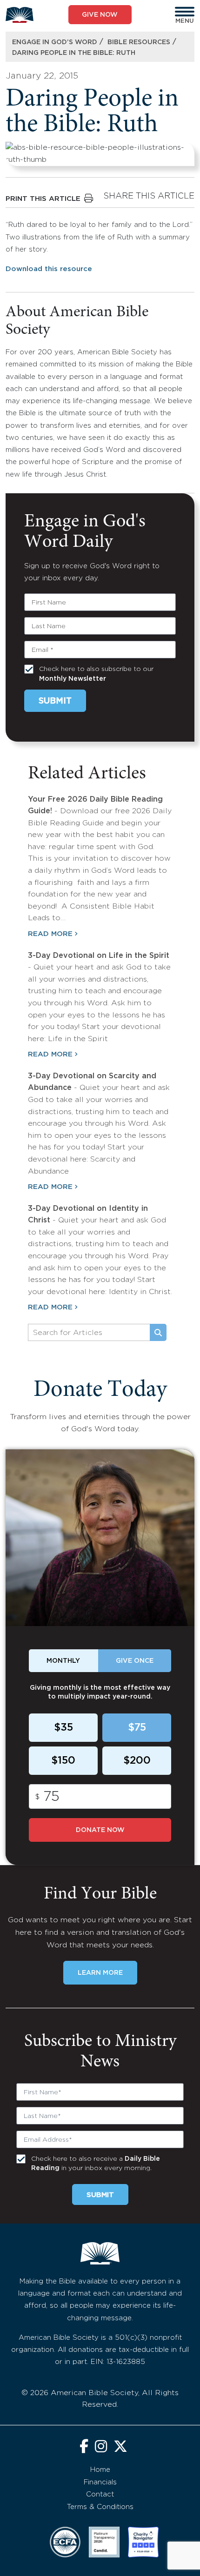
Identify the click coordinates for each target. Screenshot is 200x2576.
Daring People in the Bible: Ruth (74, 53)
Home (100, 2470)
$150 (63, 1761)
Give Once (135, 1661)
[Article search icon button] (158, 1333)
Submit (55, 701)
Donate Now (100, 1830)
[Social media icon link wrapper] (84, 2447)
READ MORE (50, 934)
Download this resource (49, 269)
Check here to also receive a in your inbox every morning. (96, 2164)
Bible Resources (139, 42)
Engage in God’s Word (55, 42)
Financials (100, 2482)
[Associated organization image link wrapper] (65, 2542)
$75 (137, 1728)
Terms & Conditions (100, 2507)
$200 (137, 1761)
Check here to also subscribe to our (96, 674)
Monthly (63, 1661)
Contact (100, 2494)
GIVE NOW (100, 15)
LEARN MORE (100, 1973)
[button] (185, 12)
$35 (63, 1728)
